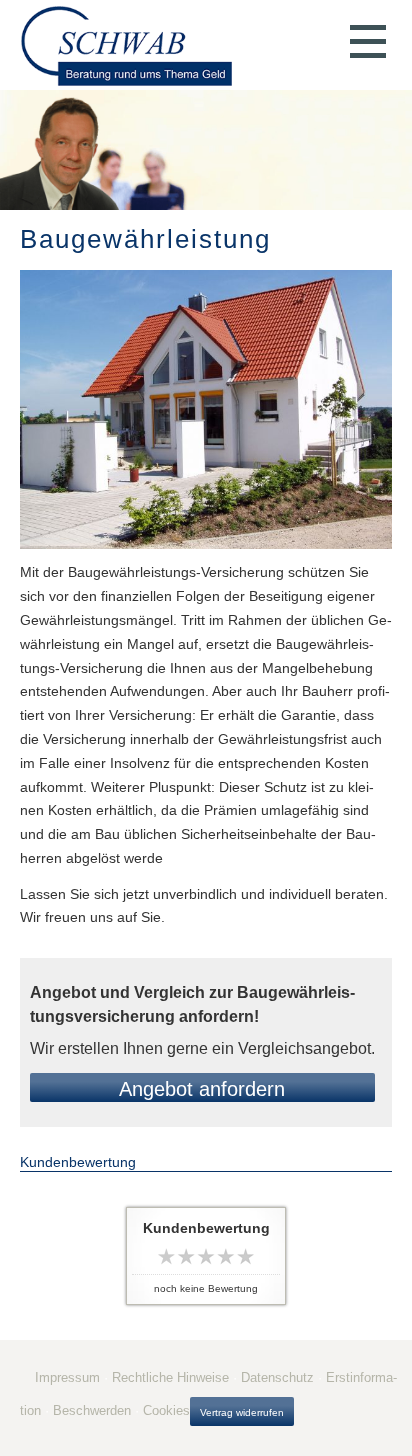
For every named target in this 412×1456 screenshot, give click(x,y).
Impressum (67, 1377)
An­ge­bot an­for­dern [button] (202, 1089)
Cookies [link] (166, 1410)
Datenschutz (277, 1377)
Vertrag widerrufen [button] (242, 1412)
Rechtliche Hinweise (170, 1377)
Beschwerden (92, 1410)
